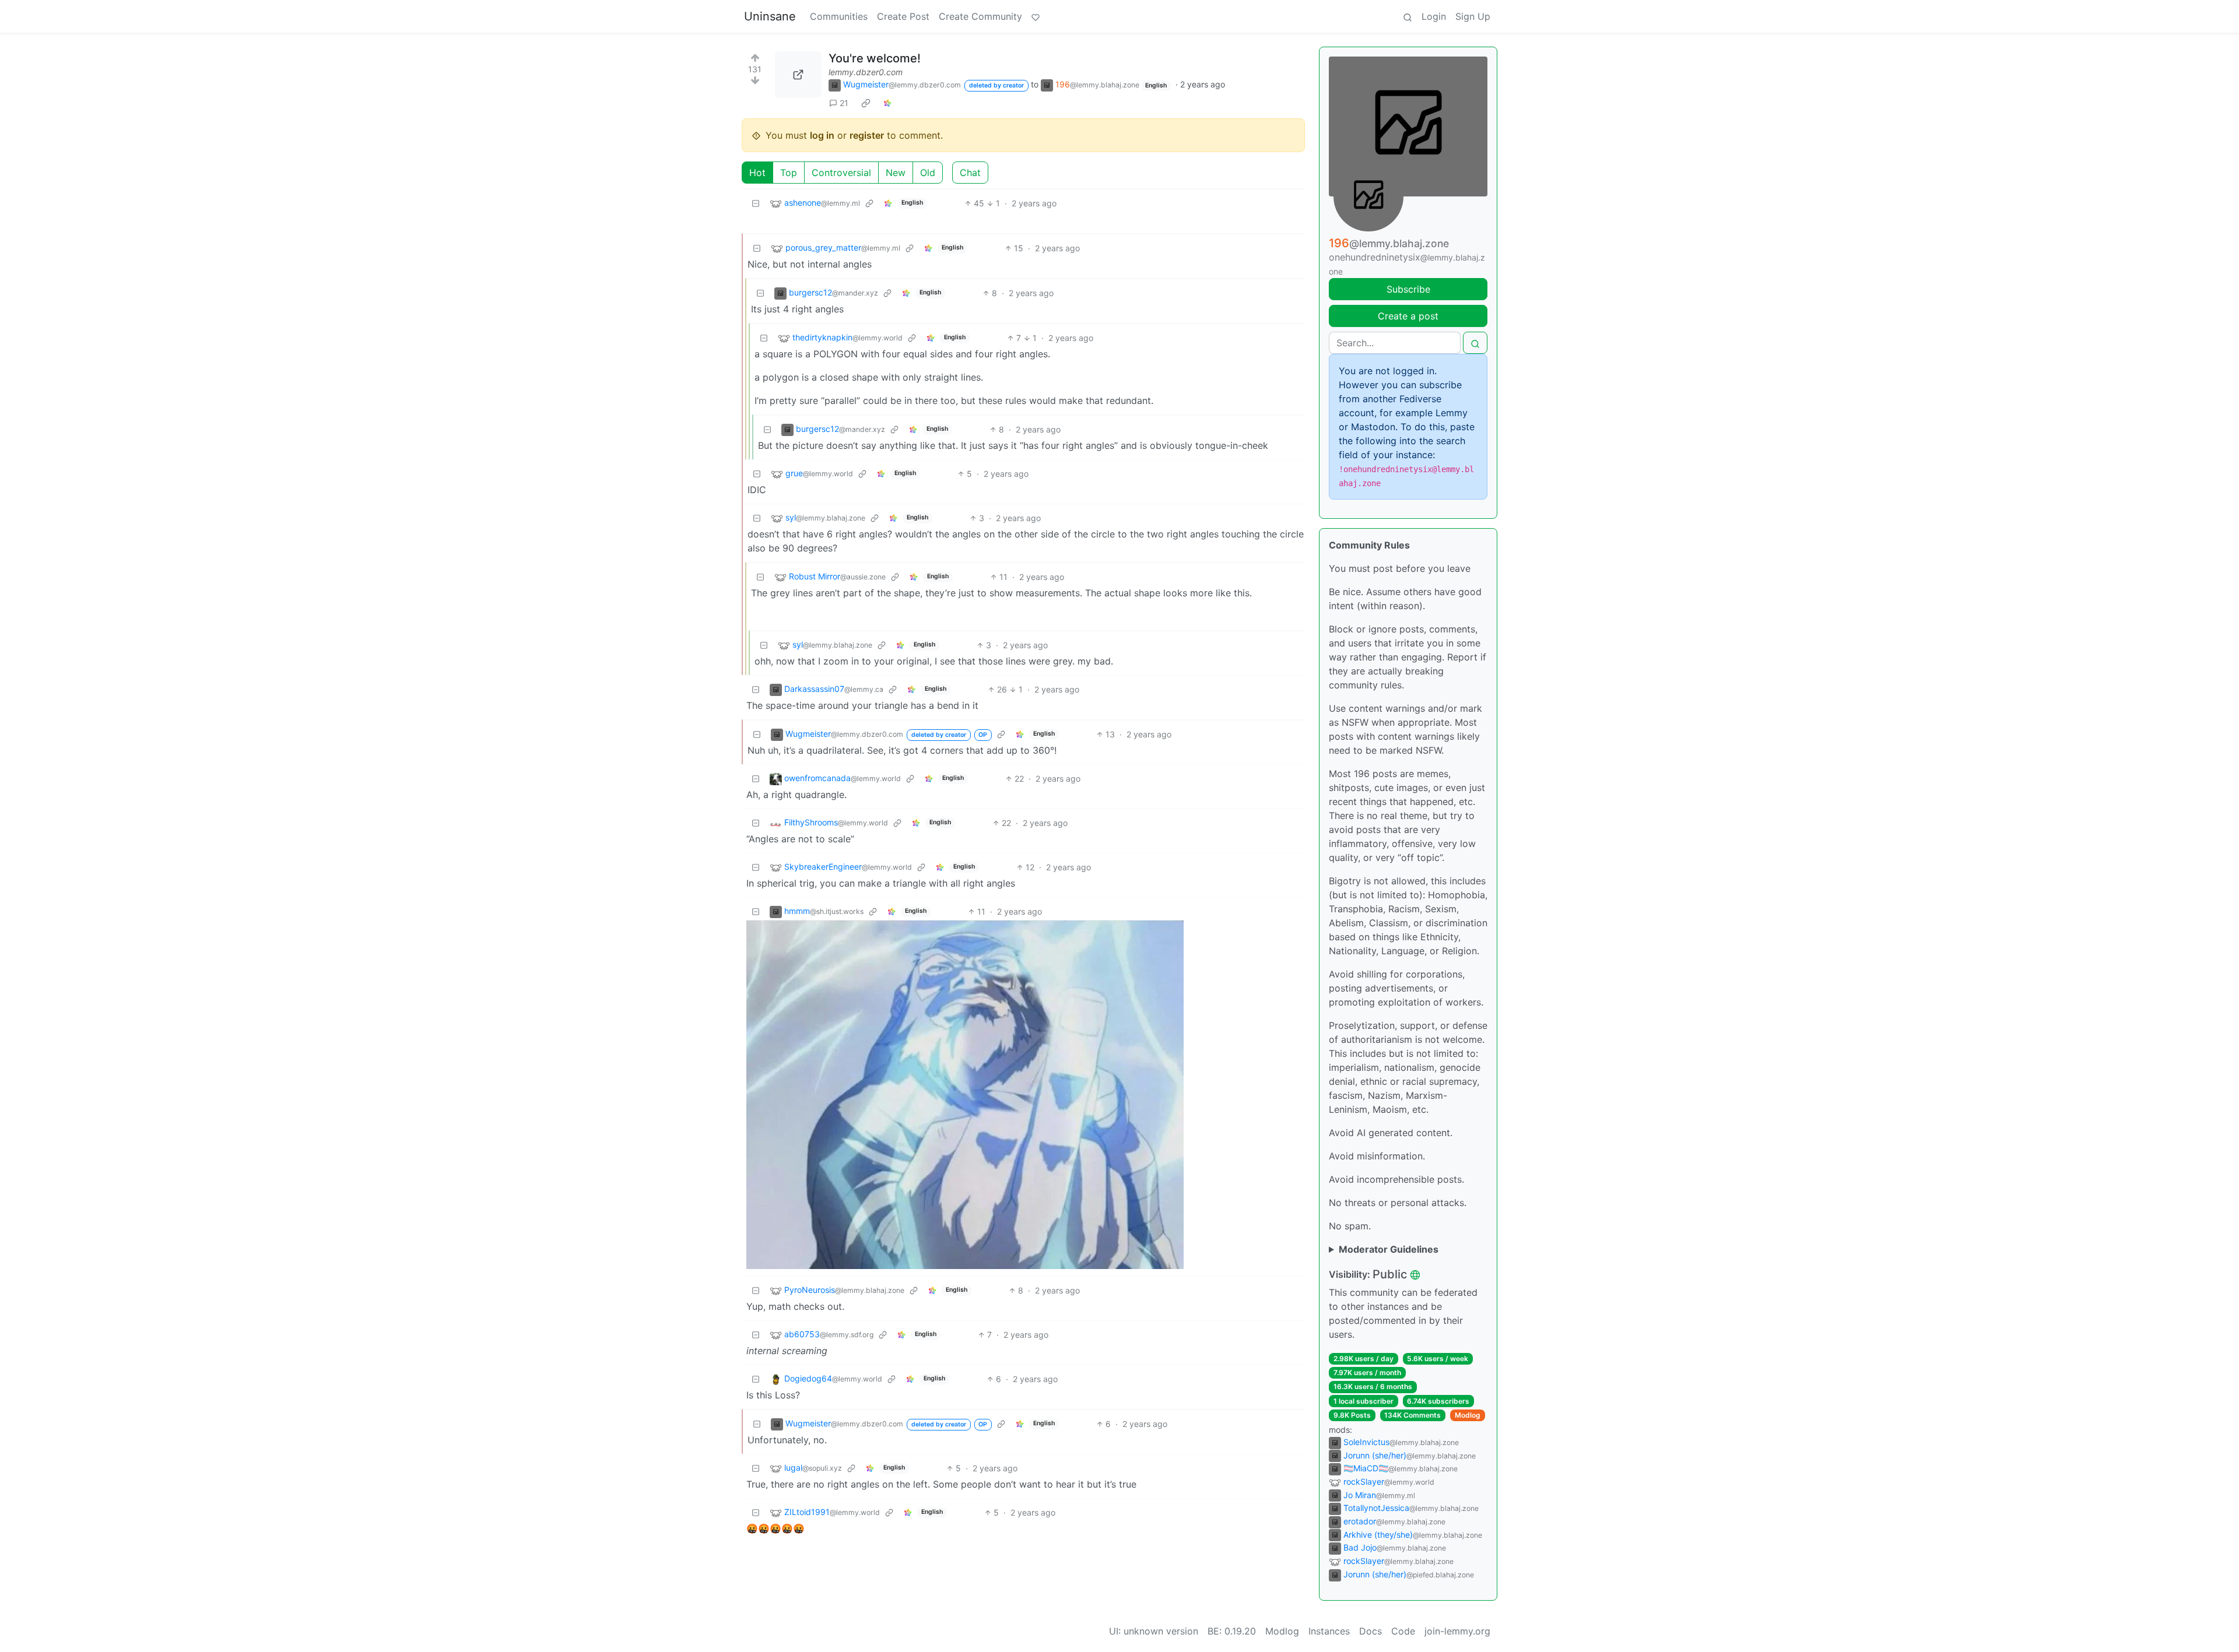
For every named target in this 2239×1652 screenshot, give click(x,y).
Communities (839, 16)
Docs (1371, 1631)
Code (1403, 1631)
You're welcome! (875, 58)
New (896, 173)
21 (844, 103)
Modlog (1468, 1415)
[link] (866, 103)
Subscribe (1408, 289)
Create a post (1408, 316)
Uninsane (770, 16)
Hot (757, 173)
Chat (970, 173)
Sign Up (1473, 16)
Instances (1329, 1631)
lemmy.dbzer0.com (866, 72)
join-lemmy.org (1457, 1631)
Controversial (841, 173)
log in (822, 135)
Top (789, 173)
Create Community (980, 16)
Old (928, 173)
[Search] (1408, 16)
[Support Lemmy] (1036, 16)
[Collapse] (756, 203)
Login (1434, 16)
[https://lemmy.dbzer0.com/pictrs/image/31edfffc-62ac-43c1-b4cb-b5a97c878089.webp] (798, 75)
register (867, 135)
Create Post (903, 16)
